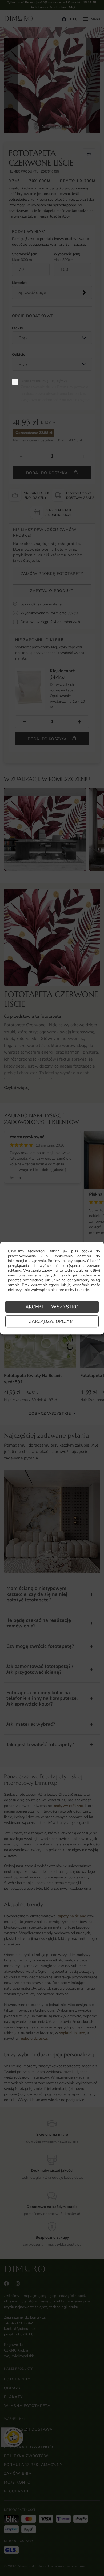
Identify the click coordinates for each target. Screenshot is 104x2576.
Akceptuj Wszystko (52, 1307)
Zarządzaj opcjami (52, 1321)
